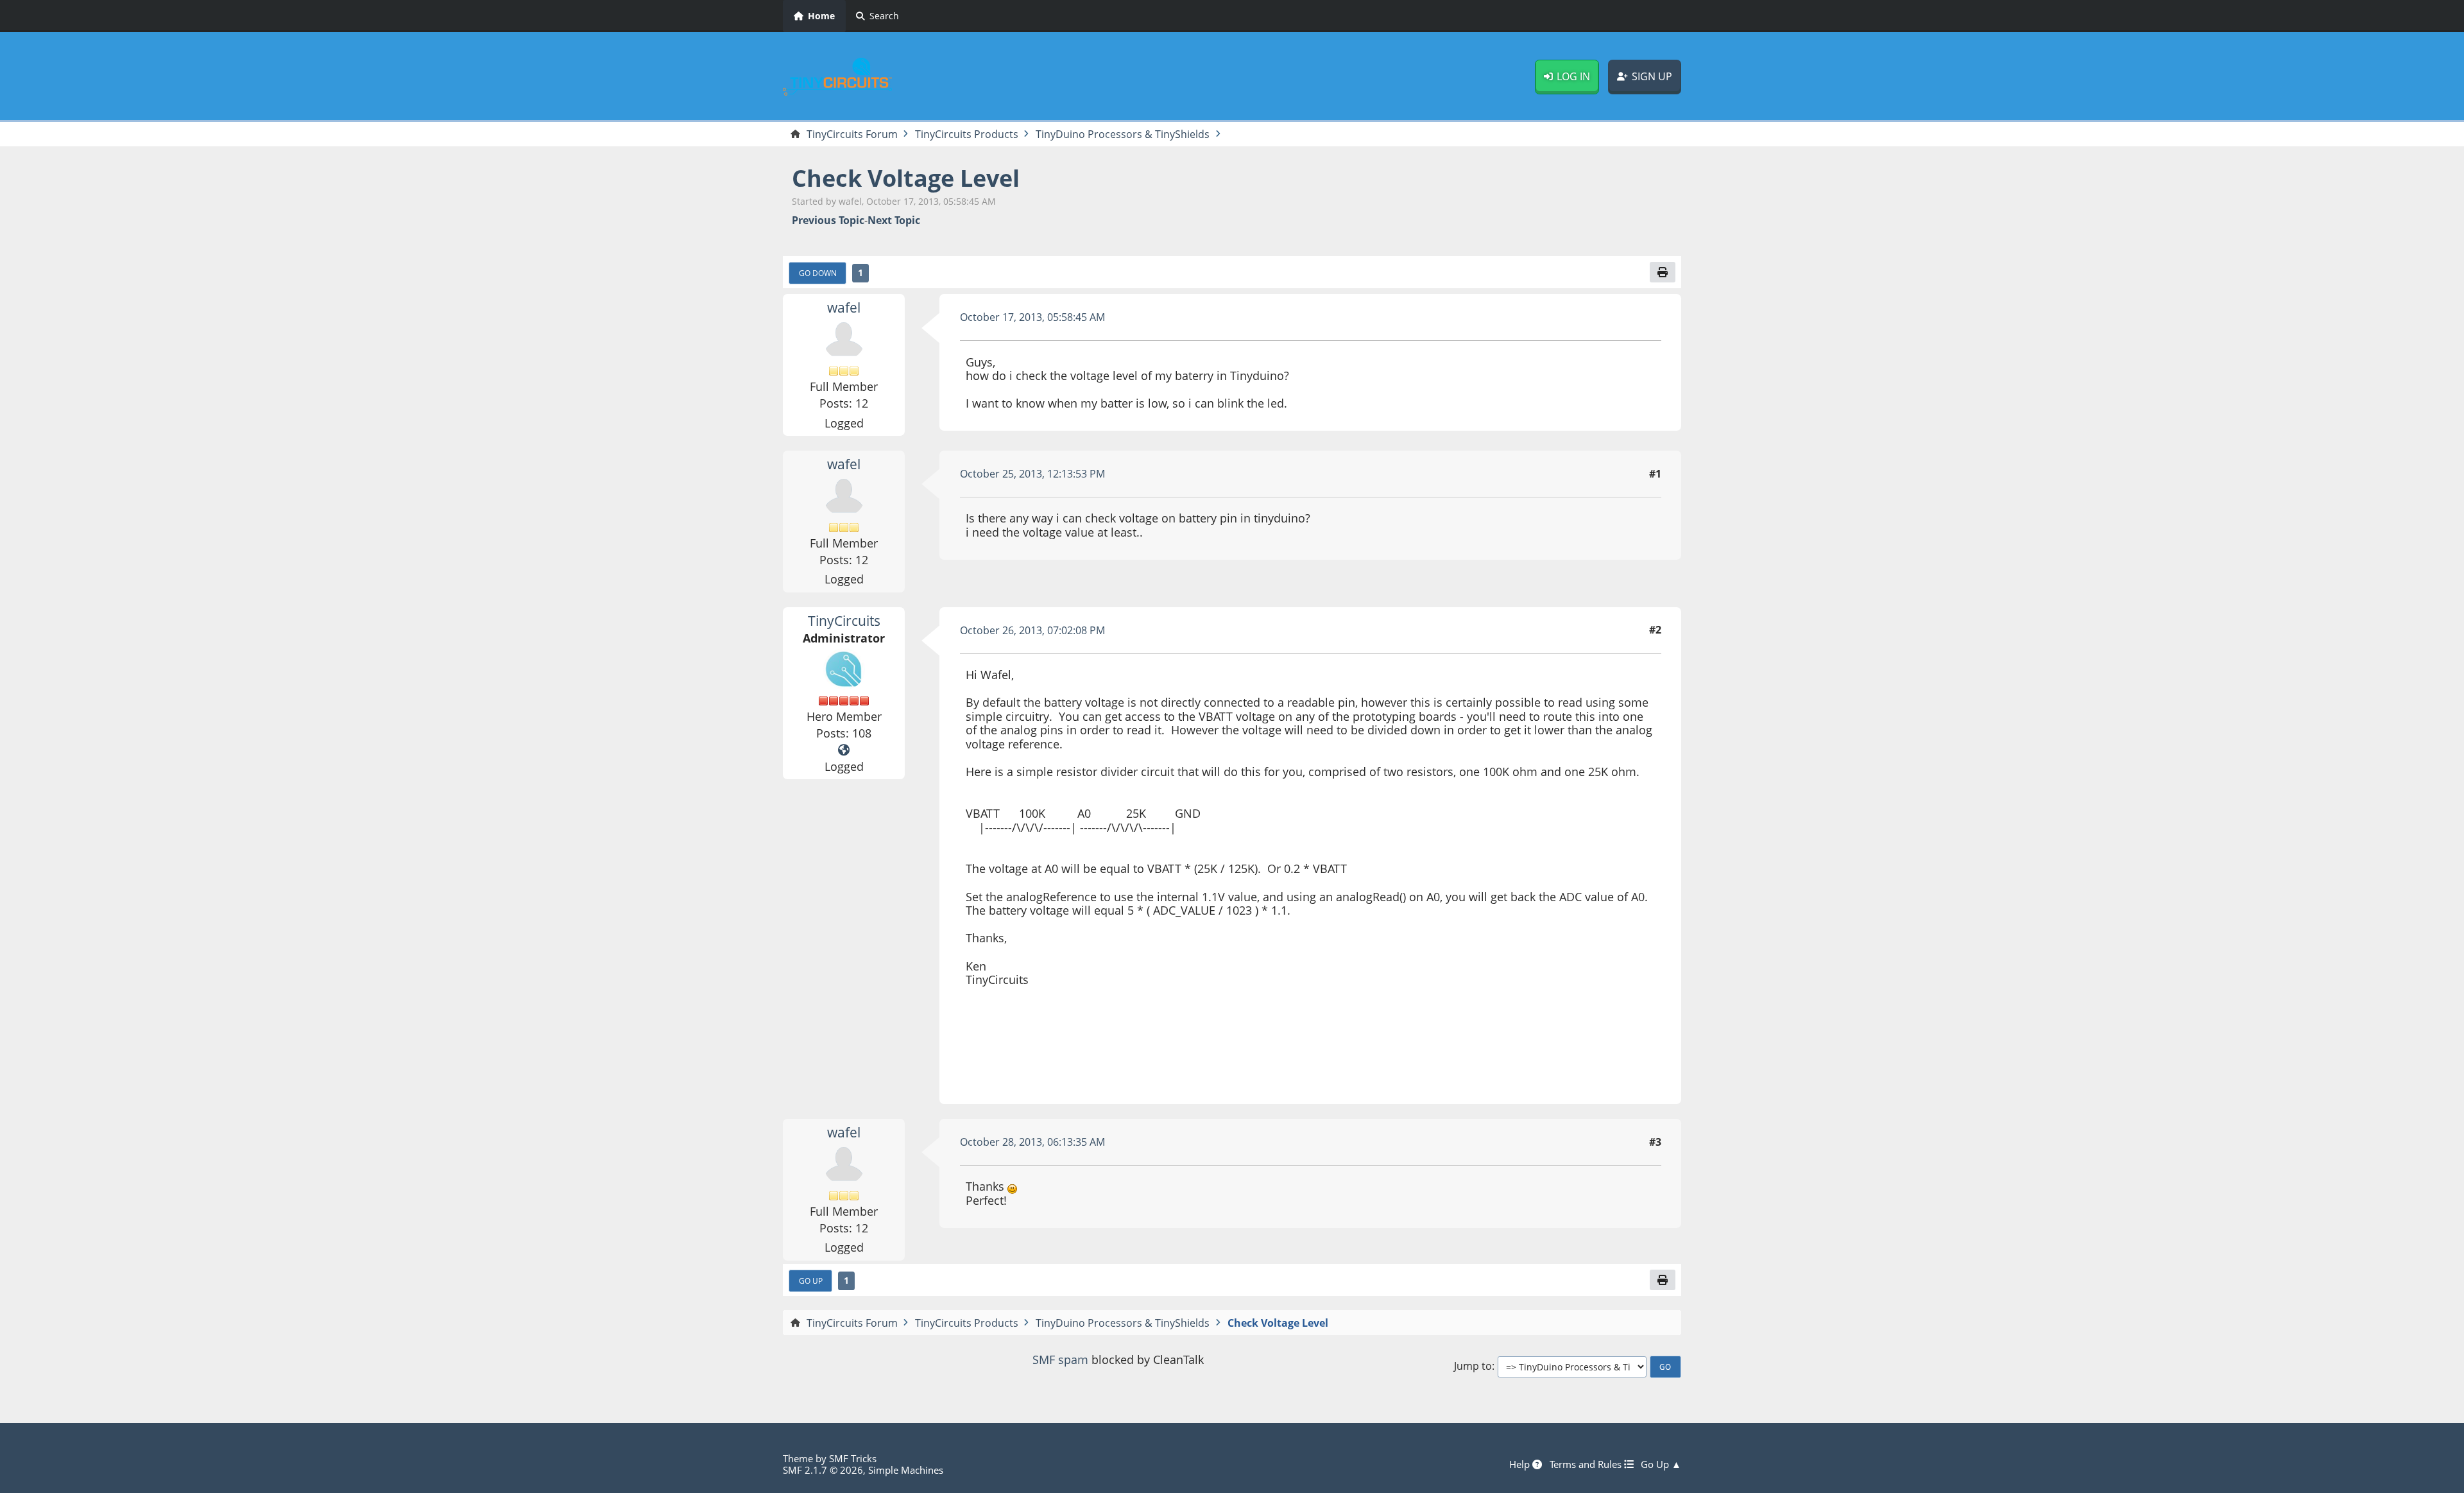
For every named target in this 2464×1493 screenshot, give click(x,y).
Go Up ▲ (1661, 1464)
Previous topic (828, 220)
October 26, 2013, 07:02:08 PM (1032, 630)
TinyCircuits (844, 621)
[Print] (1663, 272)
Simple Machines (906, 1470)
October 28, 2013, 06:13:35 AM (1032, 1142)
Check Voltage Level (906, 178)
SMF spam (1060, 1359)
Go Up (811, 1281)
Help (1521, 1464)
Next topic (894, 220)
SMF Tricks (853, 1458)
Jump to (1473, 1366)
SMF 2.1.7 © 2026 (823, 1470)
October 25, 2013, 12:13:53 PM (1032, 474)
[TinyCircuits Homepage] (844, 750)
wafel (844, 307)
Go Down (818, 273)
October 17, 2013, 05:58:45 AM (1032, 317)
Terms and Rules (1587, 1464)
